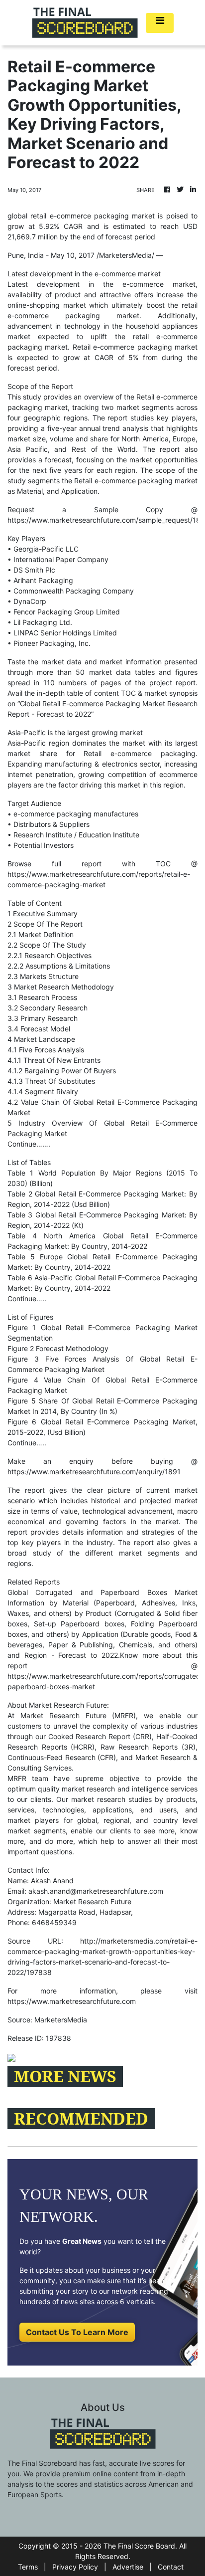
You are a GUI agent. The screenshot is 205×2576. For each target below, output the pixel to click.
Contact (171, 2567)
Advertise (128, 2567)
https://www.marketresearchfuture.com (72, 2001)
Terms (28, 2567)
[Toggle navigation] (160, 23)
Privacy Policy (75, 2567)
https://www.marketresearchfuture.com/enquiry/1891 (94, 1472)
